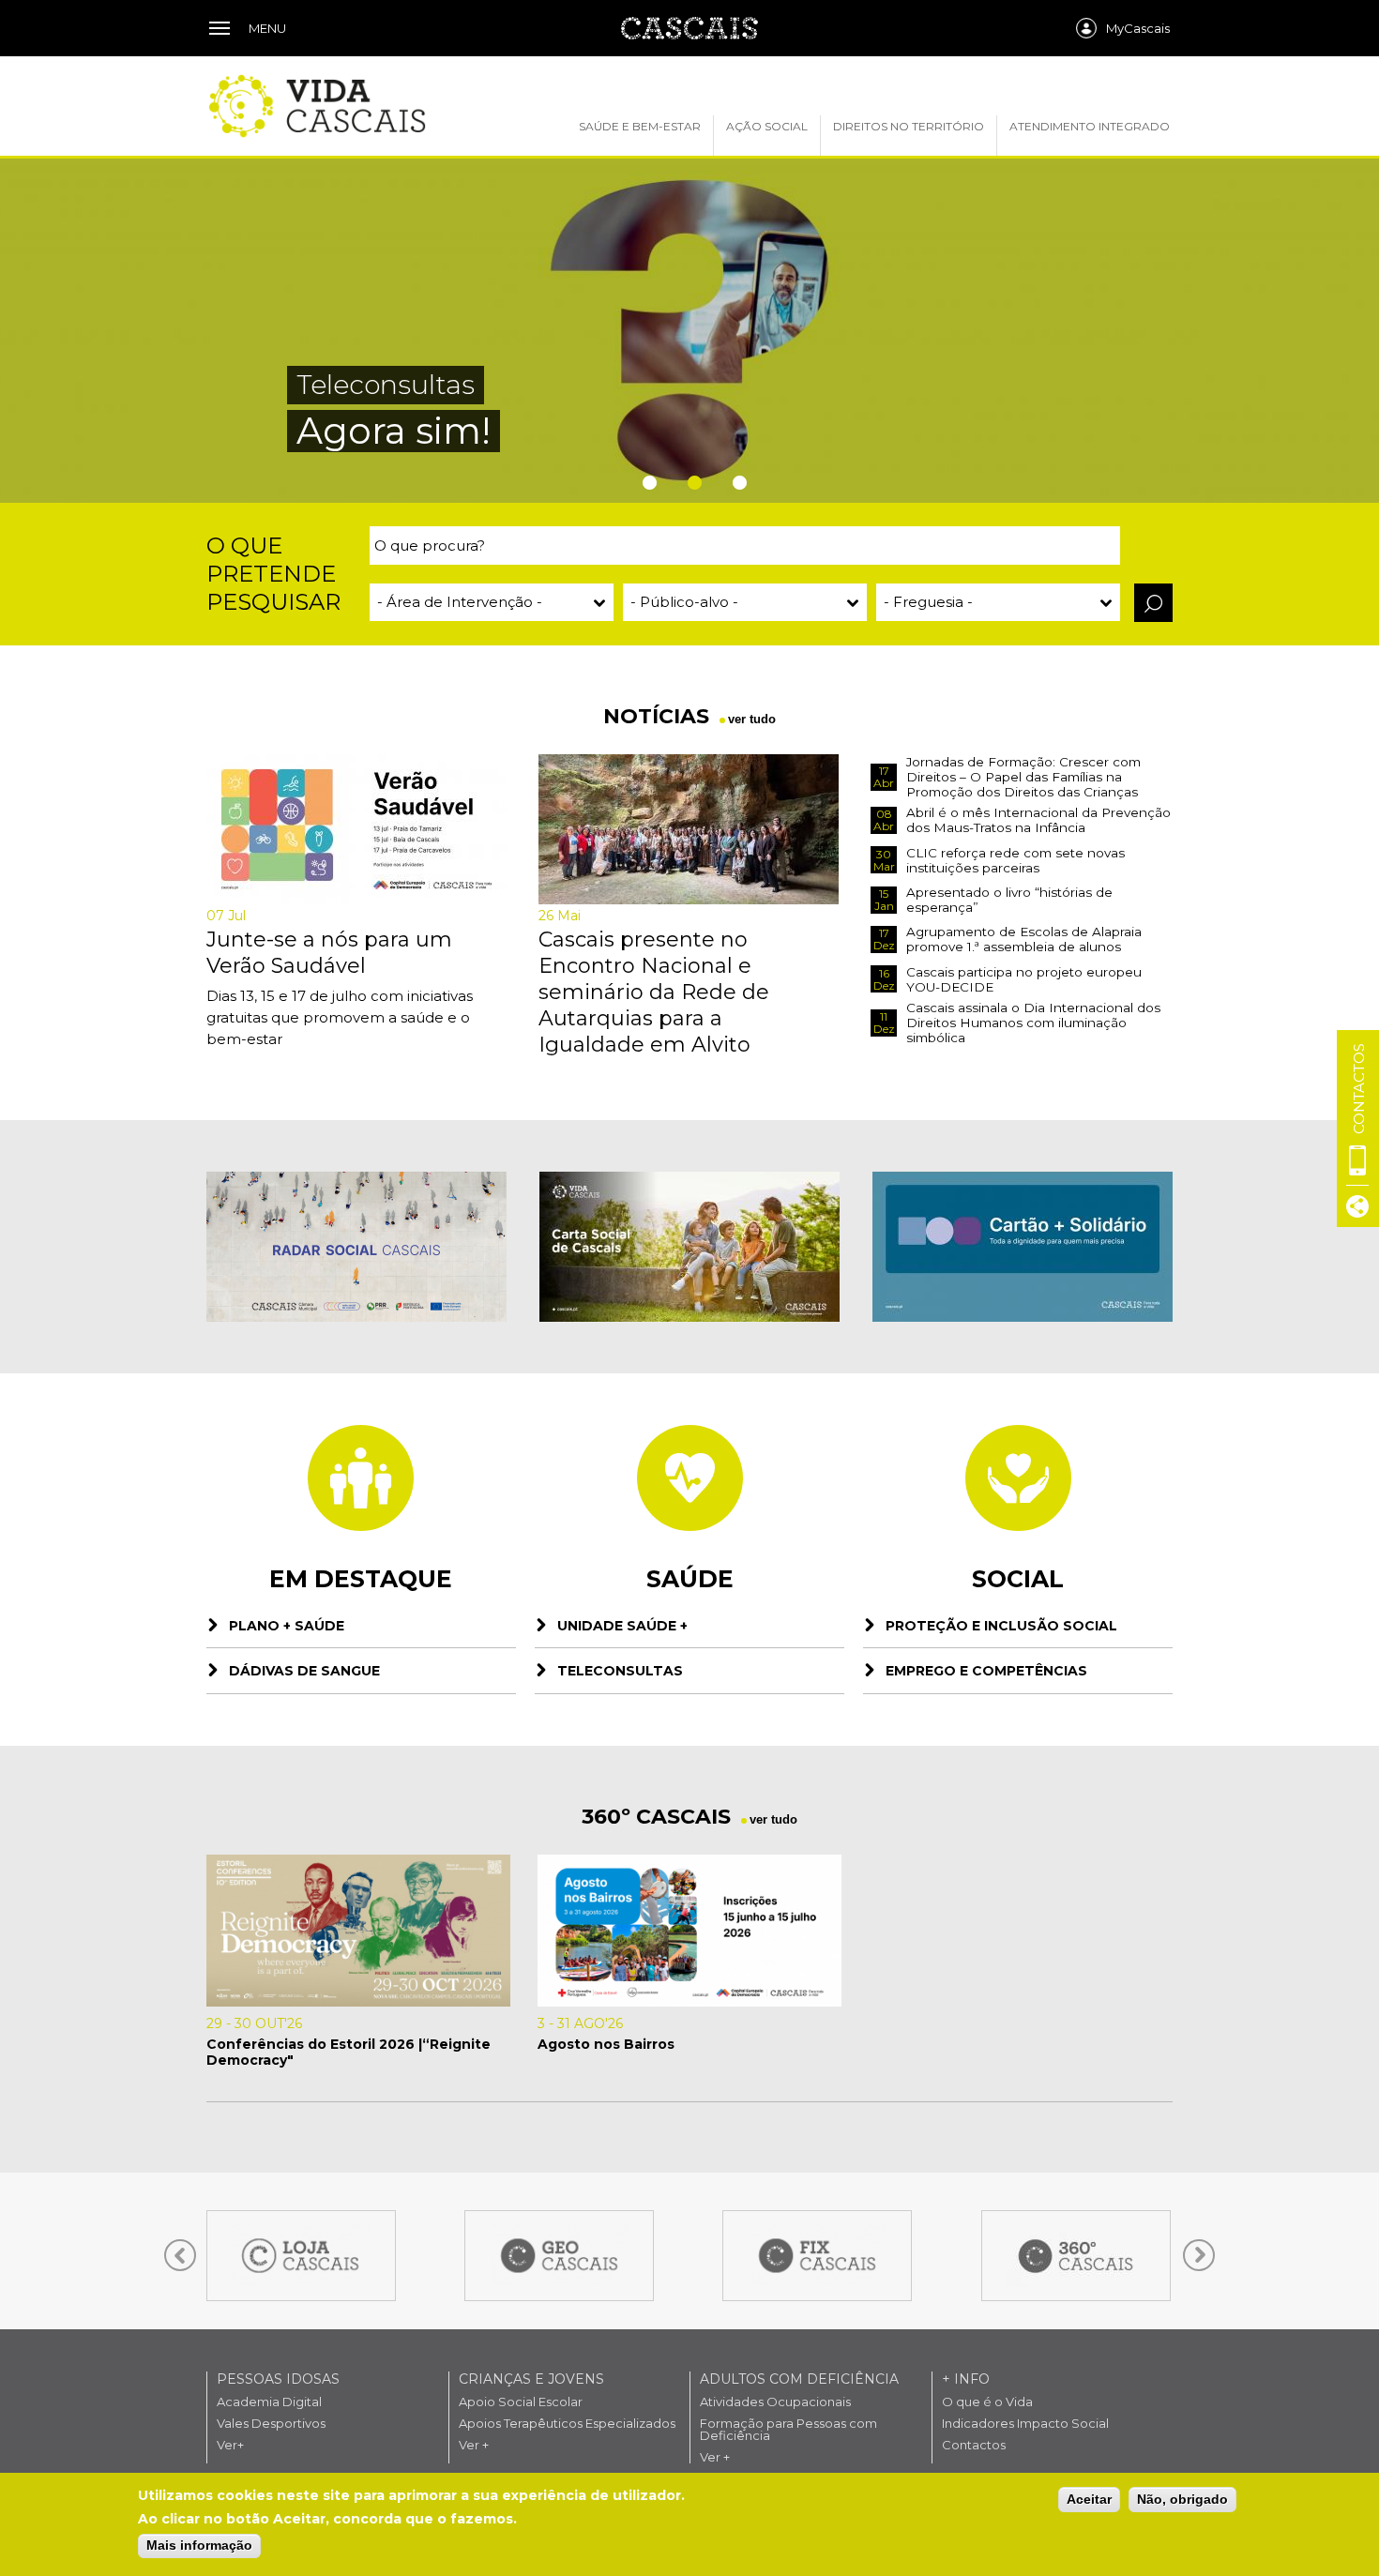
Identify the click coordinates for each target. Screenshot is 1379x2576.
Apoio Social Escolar (521, 2402)
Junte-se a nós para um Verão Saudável (329, 953)
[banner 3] (1023, 1247)
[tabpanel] (689, 330)
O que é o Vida (987, 2402)
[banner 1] (356, 1247)
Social (1018, 1579)
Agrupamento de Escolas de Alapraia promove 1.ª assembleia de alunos (1024, 939)
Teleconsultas (620, 1671)
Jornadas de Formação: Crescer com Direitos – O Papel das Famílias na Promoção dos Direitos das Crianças (1023, 777)
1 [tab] (644, 483)
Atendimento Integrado (1090, 126)
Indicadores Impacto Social (1025, 2424)
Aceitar (1089, 2499)
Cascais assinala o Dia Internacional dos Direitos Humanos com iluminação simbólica (1033, 1023)
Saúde (690, 1579)
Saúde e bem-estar (640, 126)
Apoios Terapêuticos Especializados (567, 2424)
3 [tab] (735, 483)
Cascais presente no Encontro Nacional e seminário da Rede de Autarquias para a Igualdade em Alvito (654, 992)
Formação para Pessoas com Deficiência (788, 2430)
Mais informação (199, 2545)
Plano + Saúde (287, 1626)
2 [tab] (689, 483)
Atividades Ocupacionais (775, 2402)
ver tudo (752, 719)
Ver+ (230, 2445)
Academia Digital (269, 2402)
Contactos (974, 2445)
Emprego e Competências (986, 1671)
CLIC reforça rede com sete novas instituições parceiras (1015, 860)
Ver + (474, 2445)
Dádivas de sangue (304, 1671)
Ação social (767, 126)
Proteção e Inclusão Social (1001, 1626)
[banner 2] (689, 1247)
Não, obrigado (1182, 2499)
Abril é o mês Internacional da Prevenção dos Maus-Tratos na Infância (1038, 820)
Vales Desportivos (271, 2424)
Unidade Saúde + (622, 1626)
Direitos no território (909, 126)
